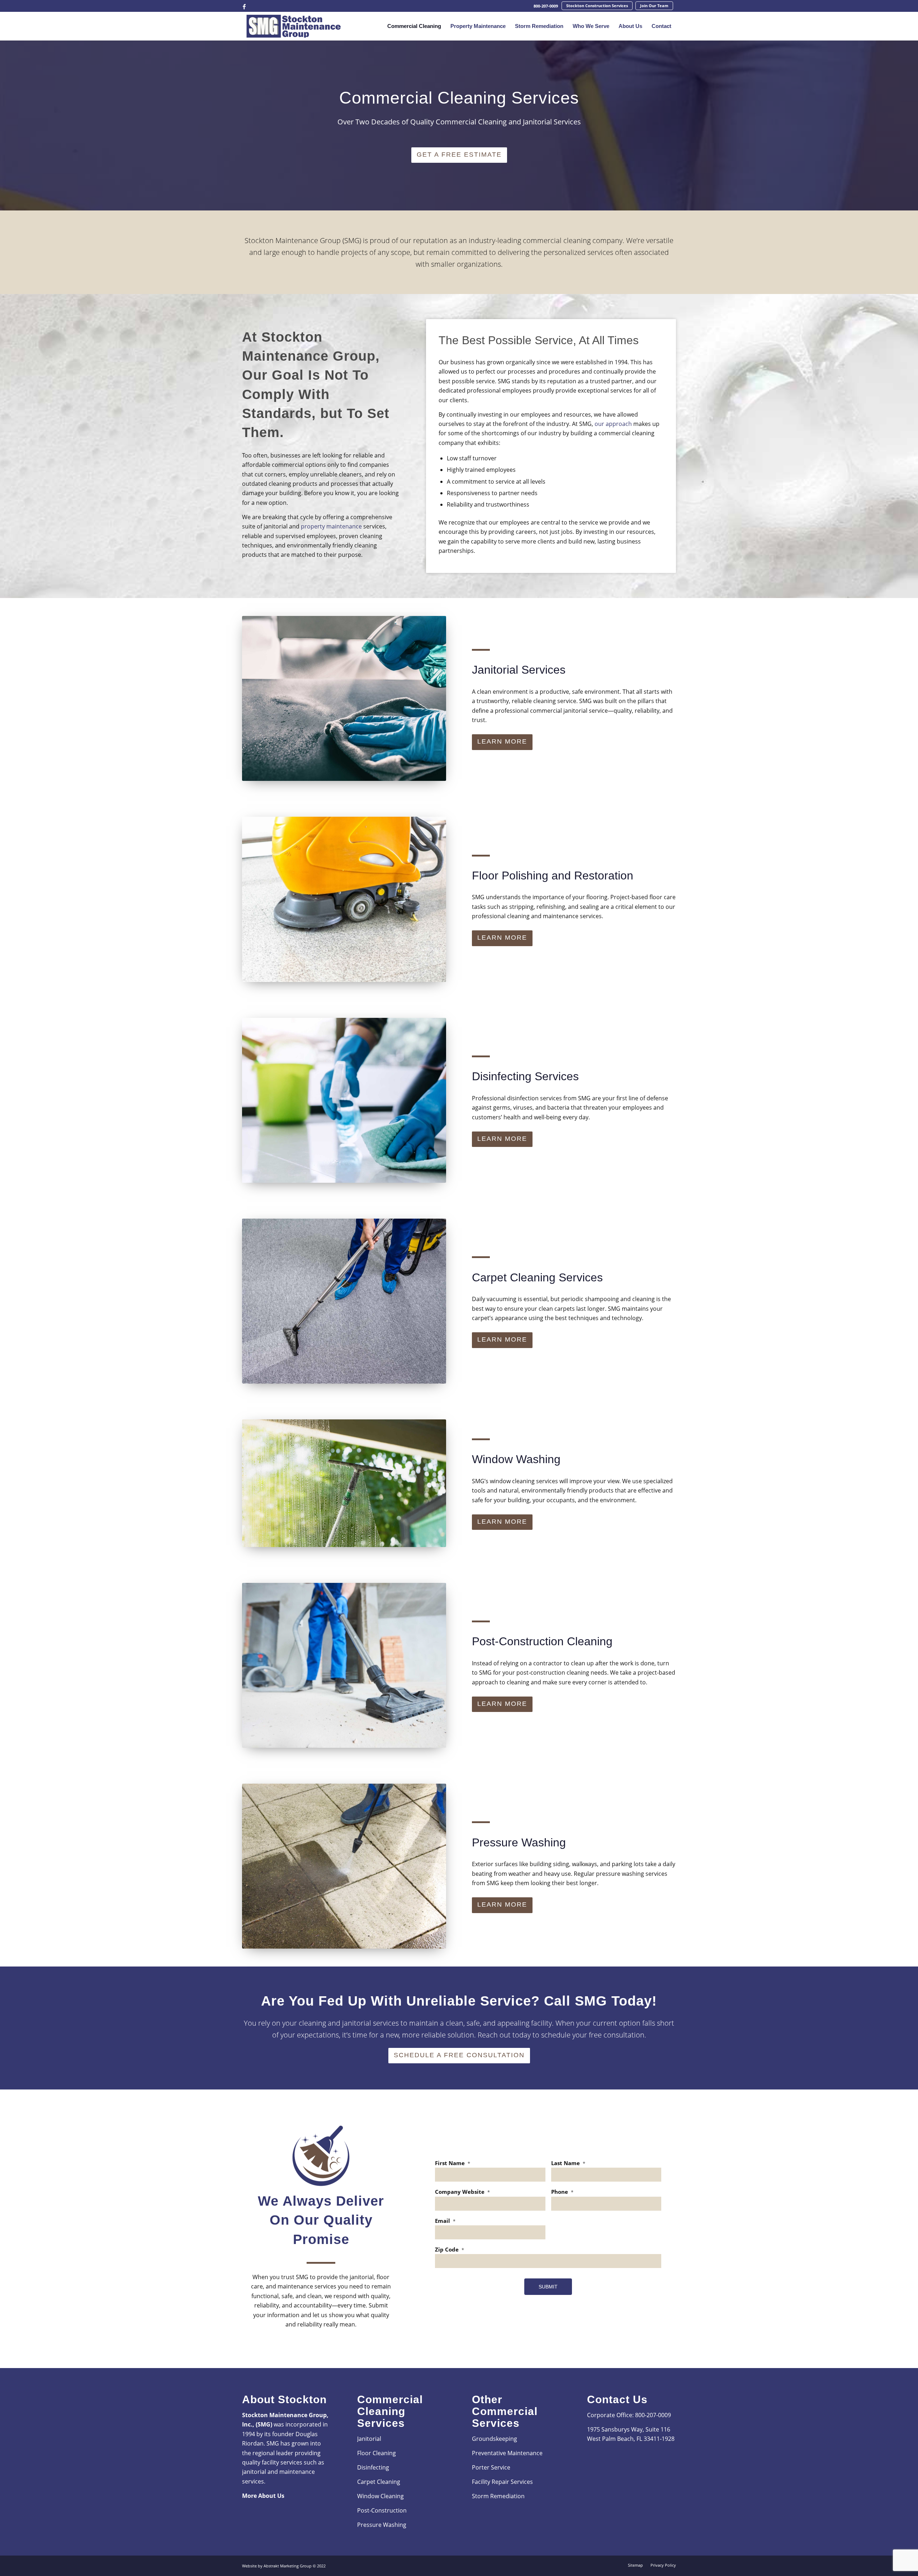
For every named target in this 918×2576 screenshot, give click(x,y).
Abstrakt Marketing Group (288, 2566)
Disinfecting (374, 2467)
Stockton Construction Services (597, 6)
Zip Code (449, 2250)
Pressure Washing (382, 2525)
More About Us (263, 2496)
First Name (453, 2163)
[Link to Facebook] (244, 6)
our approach (613, 424)
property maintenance (331, 526)
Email (445, 2221)
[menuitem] (546, 6)
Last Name (568, 2163)
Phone (562, 2192)
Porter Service (491, 2467)
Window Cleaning (380, 2496)
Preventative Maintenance (508, 2453)
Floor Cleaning (377, 2453)
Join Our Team (654, 6)
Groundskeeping (495, 2439)
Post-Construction (382, 2510)
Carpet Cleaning (379, 2482)
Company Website (462, 2192)
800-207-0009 (546, 6)
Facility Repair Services (502, 2482)
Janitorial (369, 2439)
